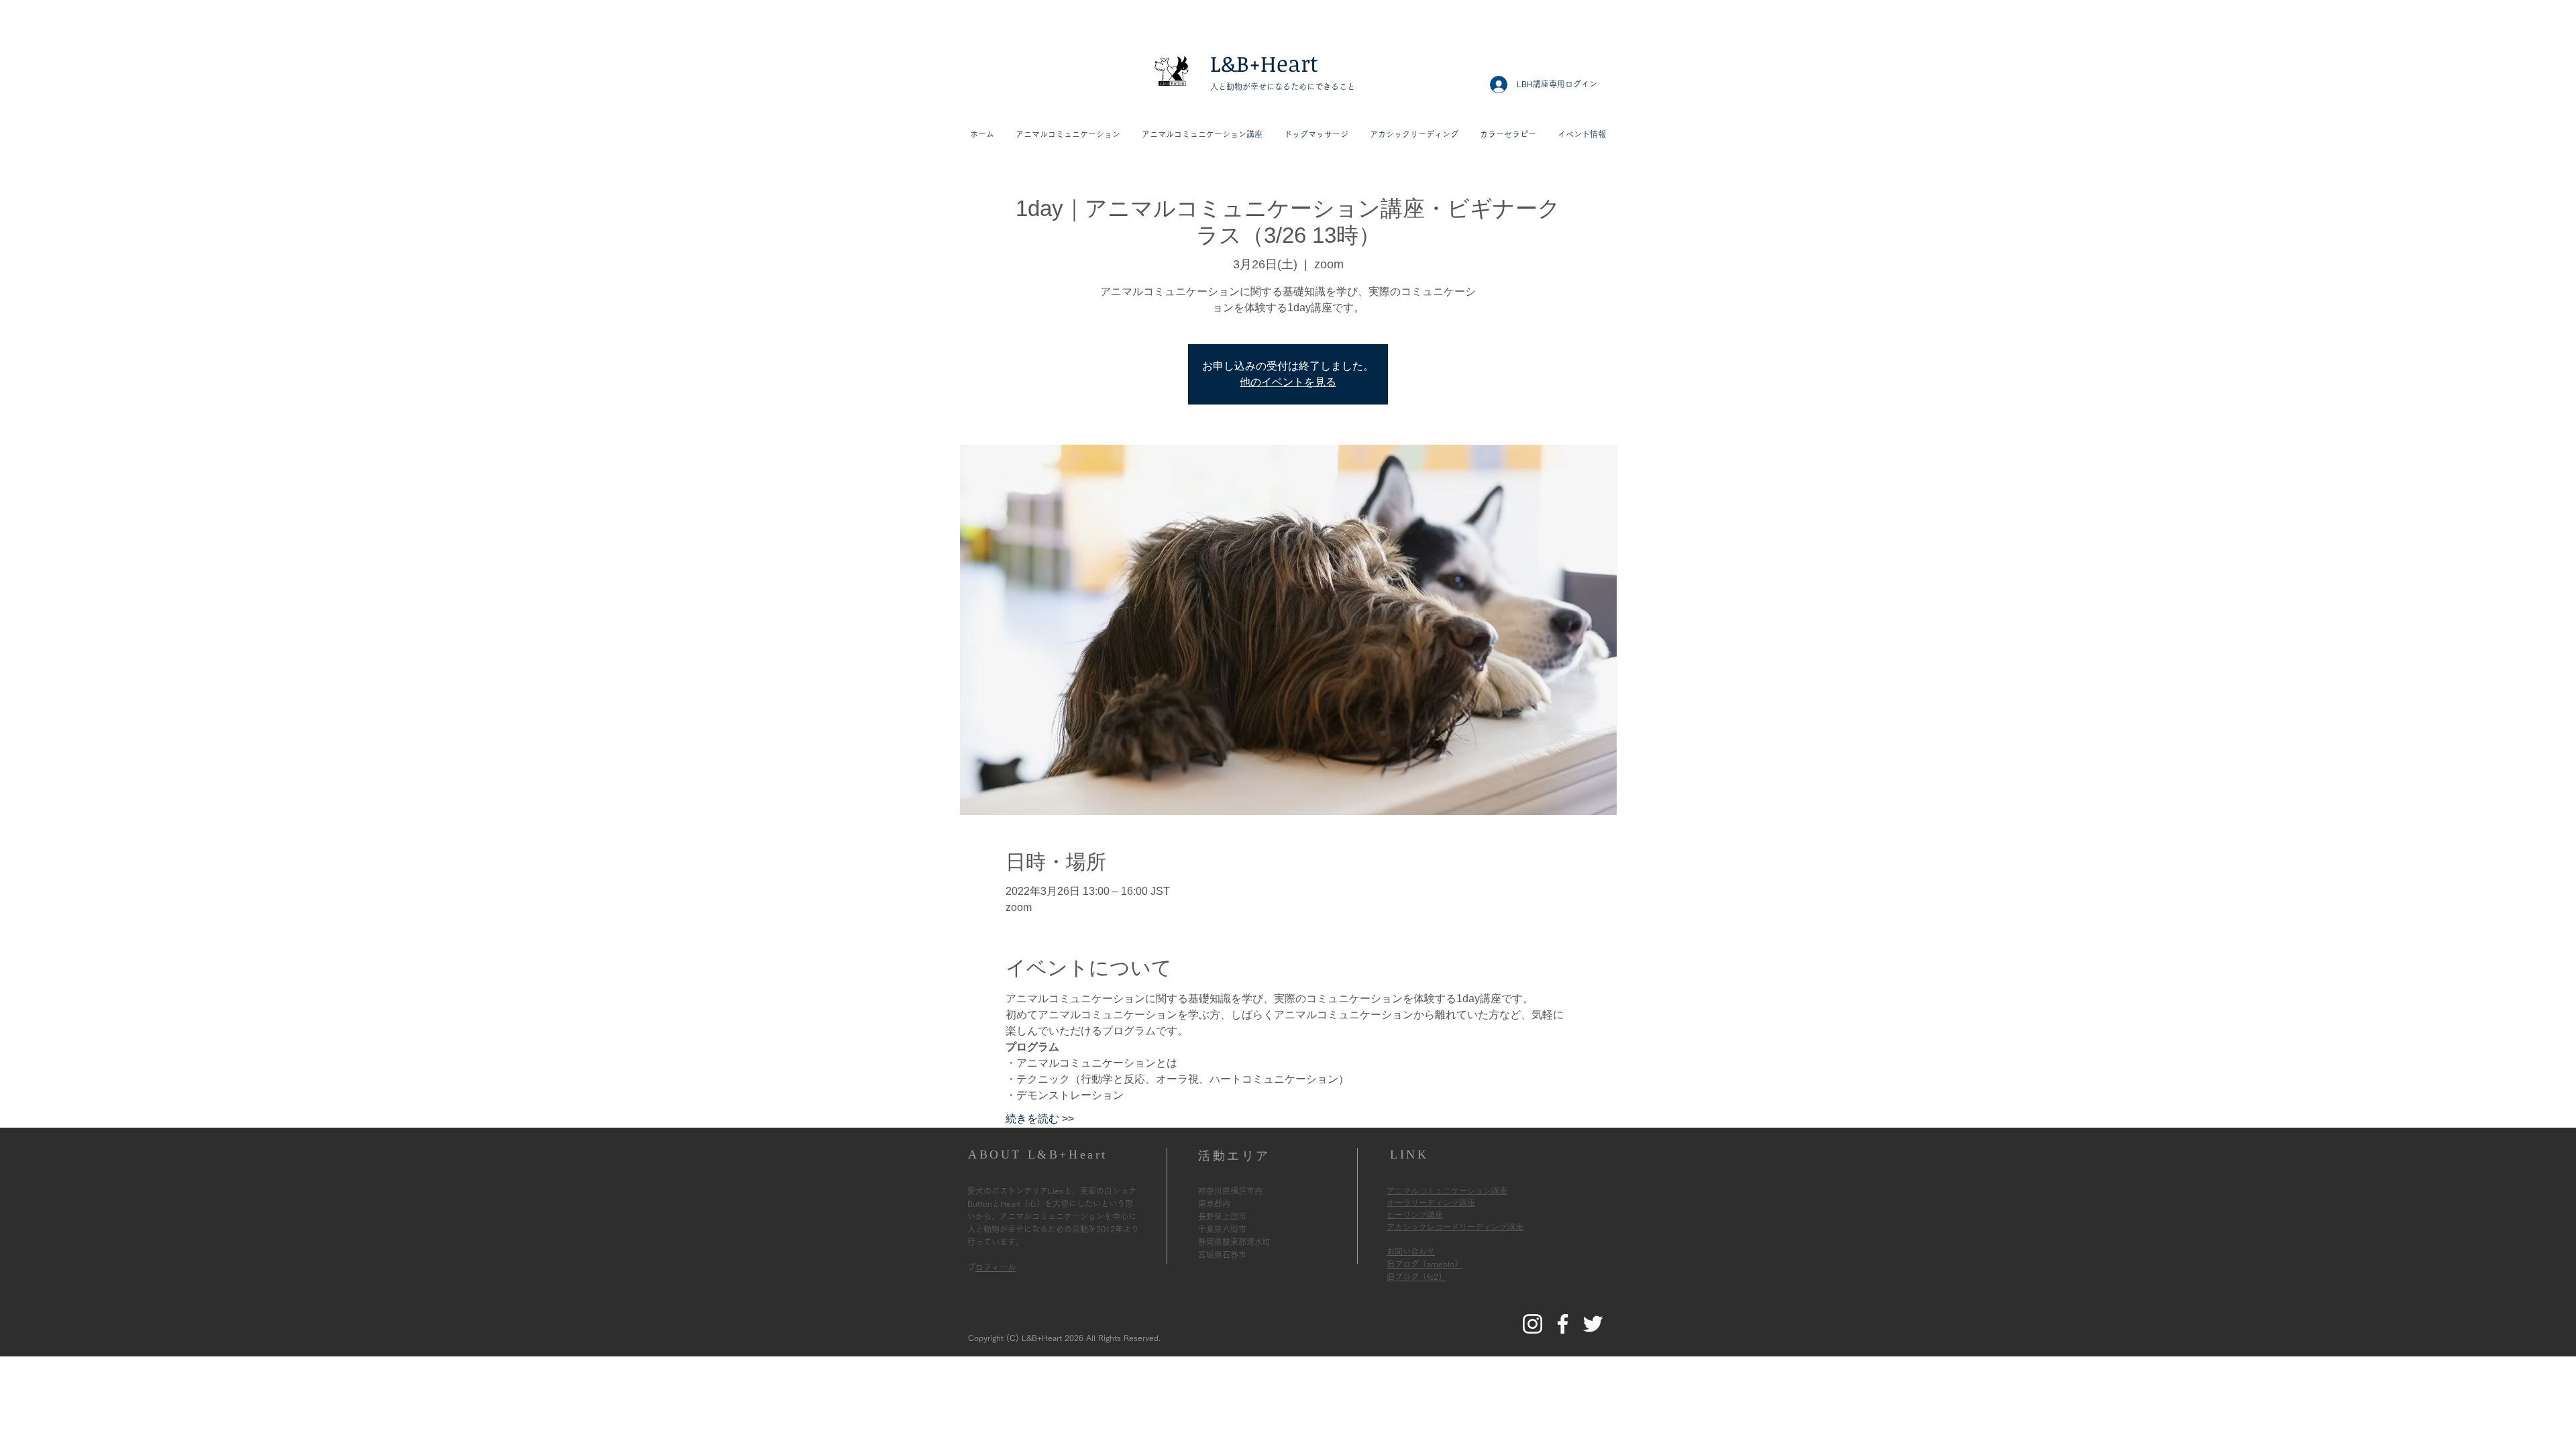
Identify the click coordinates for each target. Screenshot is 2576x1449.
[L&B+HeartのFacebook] (1563, 1324)
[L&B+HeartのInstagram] (1533, 1324)
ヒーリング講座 (1415, 1215)
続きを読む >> (1040, 1119)
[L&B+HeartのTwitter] (1593, 1324)
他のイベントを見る (1288, 382)
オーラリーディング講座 (1431, 1203)
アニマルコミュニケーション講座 (1447, 1191)
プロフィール (996, 1267)
